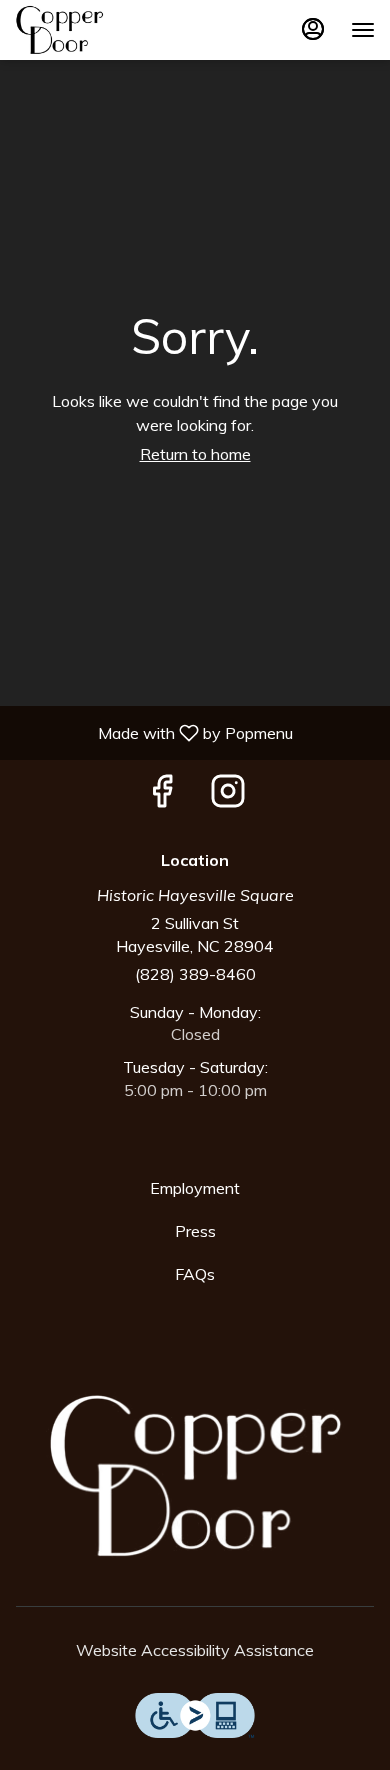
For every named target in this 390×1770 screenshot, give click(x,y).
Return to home (195, 454)
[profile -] (313, 29)
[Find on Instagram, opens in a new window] (228, 795)
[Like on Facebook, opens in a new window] (162, 795)
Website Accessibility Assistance (195, 1650)
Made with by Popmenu (154, 732)
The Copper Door (195, 1476)
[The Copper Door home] (105, 30)
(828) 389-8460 (195, 974)
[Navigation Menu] (363, 30)
